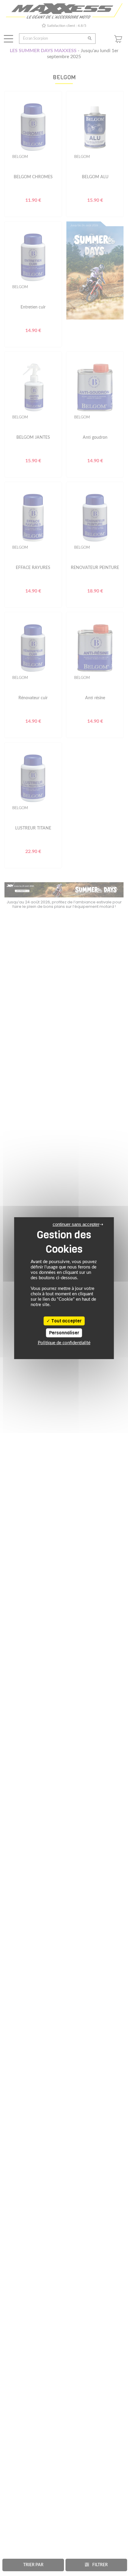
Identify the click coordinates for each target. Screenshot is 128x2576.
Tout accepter (66, 1321)
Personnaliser (64, 1333)
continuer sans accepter (76, 1224)
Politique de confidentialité (64, 1343)
